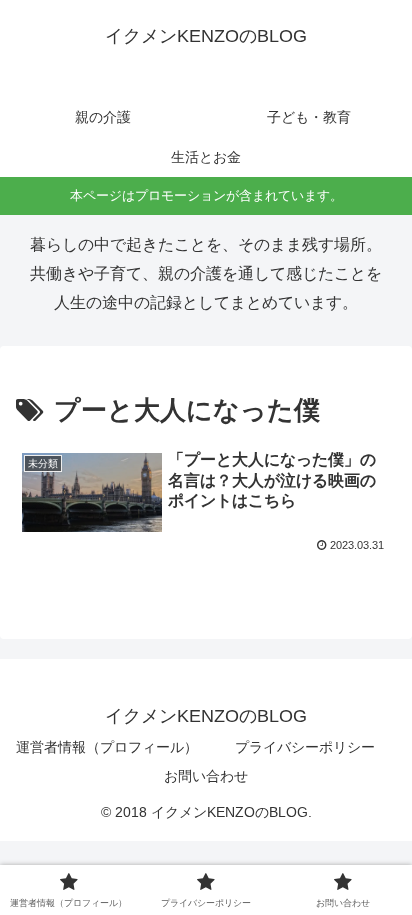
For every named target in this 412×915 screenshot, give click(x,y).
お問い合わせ (206, 776)
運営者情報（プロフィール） (107, 747)
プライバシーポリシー (305, 747)
